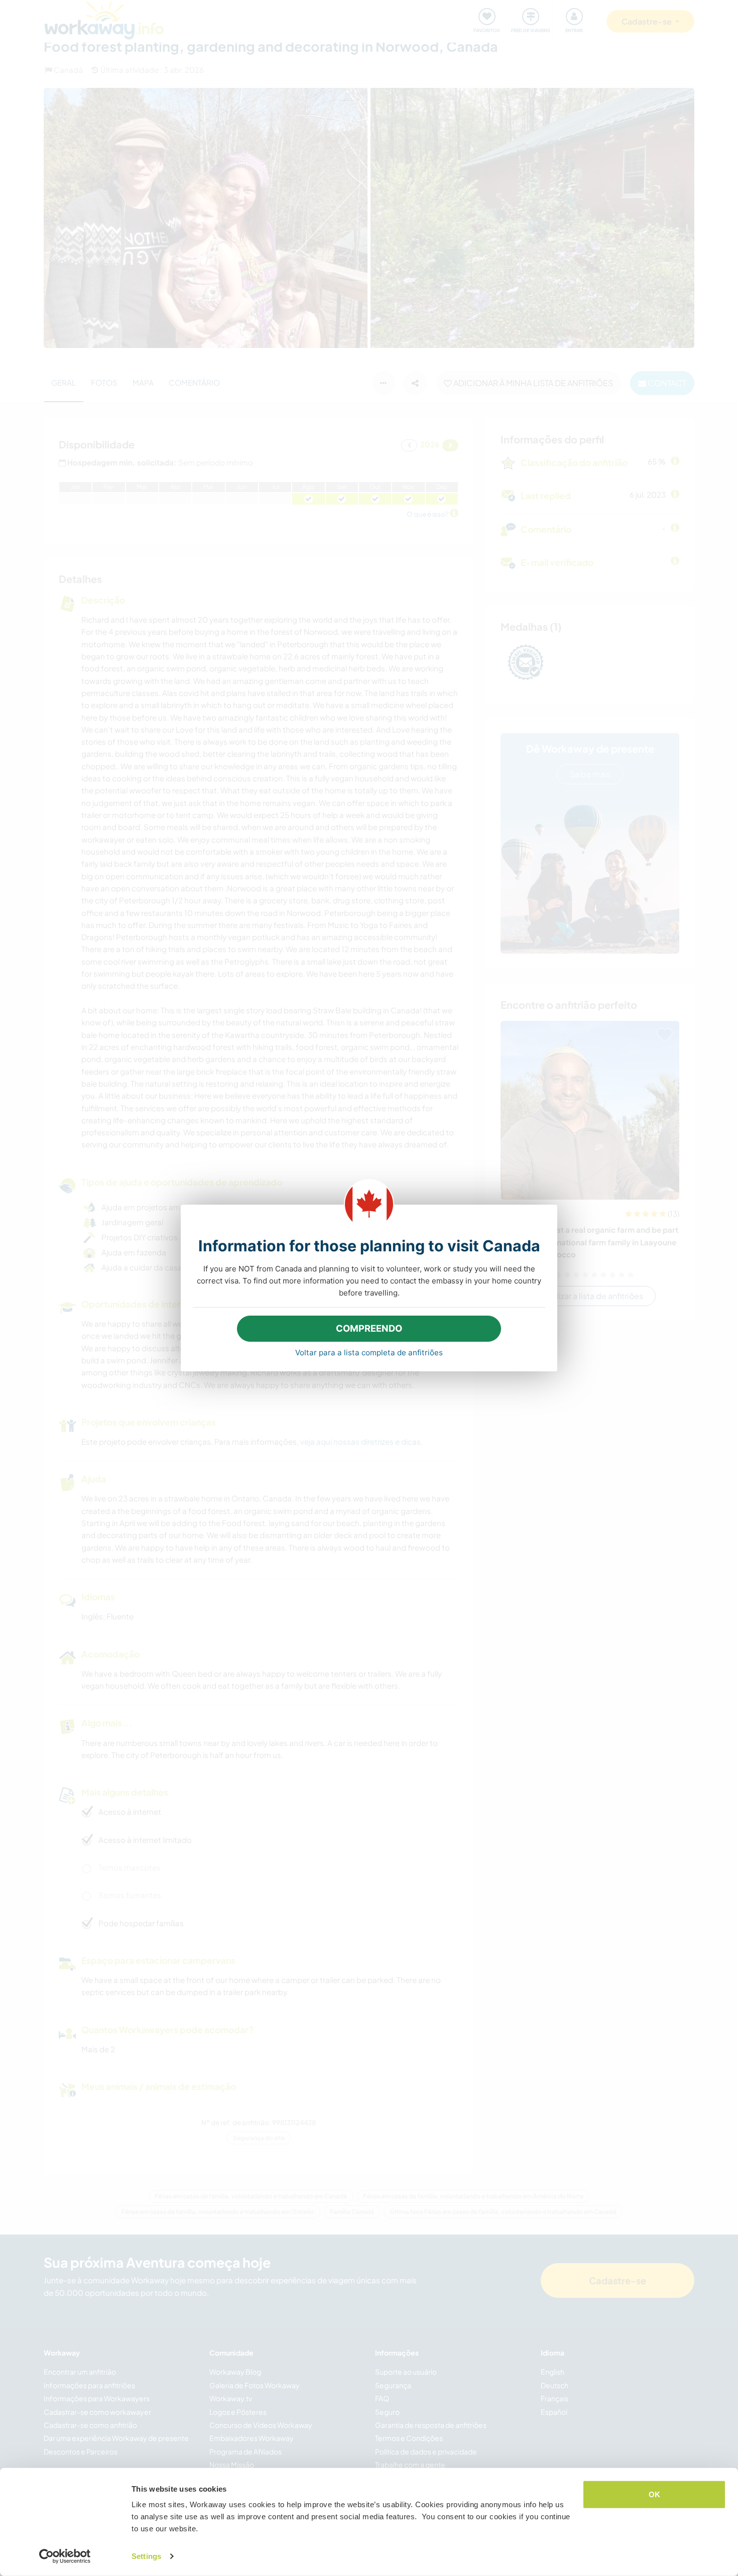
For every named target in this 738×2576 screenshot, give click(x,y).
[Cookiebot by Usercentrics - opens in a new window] (65, 2556)
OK (654, 2494)
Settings (146, 2556)
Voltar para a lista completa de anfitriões (369, 1353)
